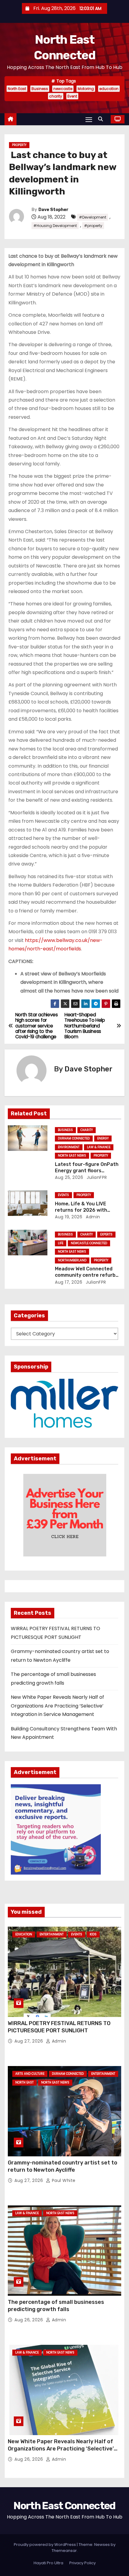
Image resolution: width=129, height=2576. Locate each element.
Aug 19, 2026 (69, 1217)
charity (56, 96)
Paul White (63, 2180)
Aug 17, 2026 (69, 1282)
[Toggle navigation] (89, 119)
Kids (93, 1934)
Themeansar (64, 2551)
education (109, 89)
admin (92, 1217)
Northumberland (72, 1260)
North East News (72, 1156)
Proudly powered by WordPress (45, 2545)
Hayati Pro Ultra (48, 2563)
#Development (93, 217)
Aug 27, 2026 (29, 2041)
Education (24, 1934)
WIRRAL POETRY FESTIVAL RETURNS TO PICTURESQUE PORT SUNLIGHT (59, 2027)
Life (61, 1243)
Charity (87, 1130)
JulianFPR (96, 1177)
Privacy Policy (82, 2563)
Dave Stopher (53, 210)
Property (19, 145)
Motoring (86, 89)
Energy (103, 1138)
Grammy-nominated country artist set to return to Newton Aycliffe (63, 2166)
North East (17, 89)
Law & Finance (99, 1147)
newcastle (63, 89)
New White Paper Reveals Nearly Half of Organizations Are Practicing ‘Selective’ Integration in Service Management (57, 1706)
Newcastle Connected (89, 1243)
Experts (106, 1234)
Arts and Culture (30, 2074)
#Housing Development (55, 226)
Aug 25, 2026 (69, 1177)
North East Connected (64, 2506)
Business (40, 89)
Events (63, 1195)
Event (72, 96)
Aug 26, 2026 (29, 2320)
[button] (102, 119)
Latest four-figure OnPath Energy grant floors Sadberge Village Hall (87, 1171)
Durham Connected (74, 1138)
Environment (69, 1147)
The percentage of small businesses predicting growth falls (56, 2306)
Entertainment (52, 1934)
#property (93, 226)
